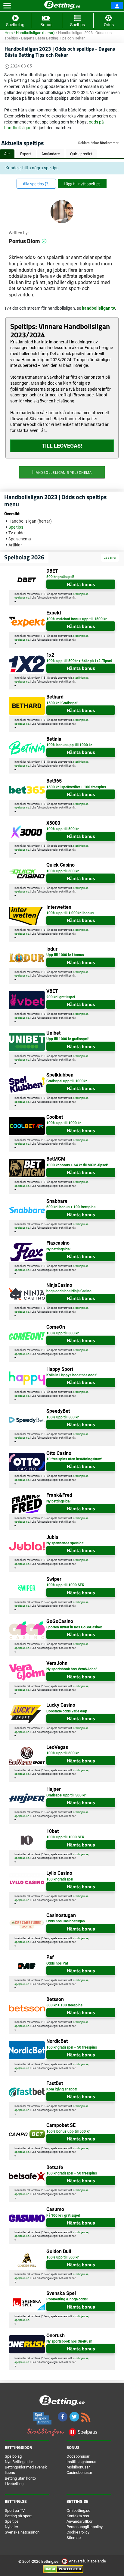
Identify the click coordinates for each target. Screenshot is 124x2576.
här (73, 598)
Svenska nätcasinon (22, 2532)
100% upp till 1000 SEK (65, 1585)
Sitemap (74, 2538)
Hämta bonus (81, 584)
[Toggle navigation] (7, 6)
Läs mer (110, 558)
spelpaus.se (22, 598)
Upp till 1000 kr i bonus (65, 955)
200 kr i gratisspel (61, 997)
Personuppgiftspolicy (85, 2527)
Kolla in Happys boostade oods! (72, 1375)
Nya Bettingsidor (19, 2462)
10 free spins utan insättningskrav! (74, 1459)
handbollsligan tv (98, 308)
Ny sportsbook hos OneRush (69, 2341)
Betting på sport (18, 2516)
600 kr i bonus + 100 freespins (71, 1207)
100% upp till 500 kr (62, 829)
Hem (9, 33)
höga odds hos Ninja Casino (69, 1291)
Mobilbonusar (78, 2467)
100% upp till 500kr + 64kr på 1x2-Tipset (79, 661)
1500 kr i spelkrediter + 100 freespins (76, 787)
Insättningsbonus (81, 2462)
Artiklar (15, 545)
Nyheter (11, 2527)
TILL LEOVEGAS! (62, 446)
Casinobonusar (79, 2473)
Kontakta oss (78, 2516)
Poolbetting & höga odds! (67, 2299)
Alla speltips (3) (36, 184)
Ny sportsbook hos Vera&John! (71, 1669)
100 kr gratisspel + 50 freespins (72, 2047)
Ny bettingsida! (58, 1249)
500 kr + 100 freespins (64, 2005)
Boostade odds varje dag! (67, 1711)
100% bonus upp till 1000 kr (69, 745)
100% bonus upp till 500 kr (68, 2131)
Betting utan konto (20, 2478)
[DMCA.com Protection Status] (63, 2569)
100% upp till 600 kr (62, 1753)
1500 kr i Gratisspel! (62, 703)
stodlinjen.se (81, 594)
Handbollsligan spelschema (62, 472)
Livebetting (14, 2484)
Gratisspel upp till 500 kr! (66, 1795)
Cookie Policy (78, 2532)
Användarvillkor (79, 2521)
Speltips (16, 527)
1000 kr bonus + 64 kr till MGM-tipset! (77, 1165)
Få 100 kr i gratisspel (63, 2215)
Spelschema (20, 539)
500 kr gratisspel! (60, 577)
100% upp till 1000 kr (64, 1123)
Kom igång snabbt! (62, 2089)
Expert (26, 154)
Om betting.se (78, 2510)
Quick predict (81, 154)
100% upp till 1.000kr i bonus (70, 913)
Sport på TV (15, 2510)
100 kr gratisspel (60, 1879)
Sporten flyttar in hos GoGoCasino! (74, 1627)
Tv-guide (16, 533)
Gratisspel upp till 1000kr (67, 1081)
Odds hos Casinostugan (66, 1921)
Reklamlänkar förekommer (98, 143)
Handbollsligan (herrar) (35, 33)
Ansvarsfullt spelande (87, 2561)
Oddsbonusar (78, 2456)
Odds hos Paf (57, 1963)
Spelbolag (13, 2456)
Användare (51, 154)
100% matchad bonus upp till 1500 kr (76, 619)
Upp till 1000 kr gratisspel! (67, 1039)
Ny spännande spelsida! (65, 1543)
